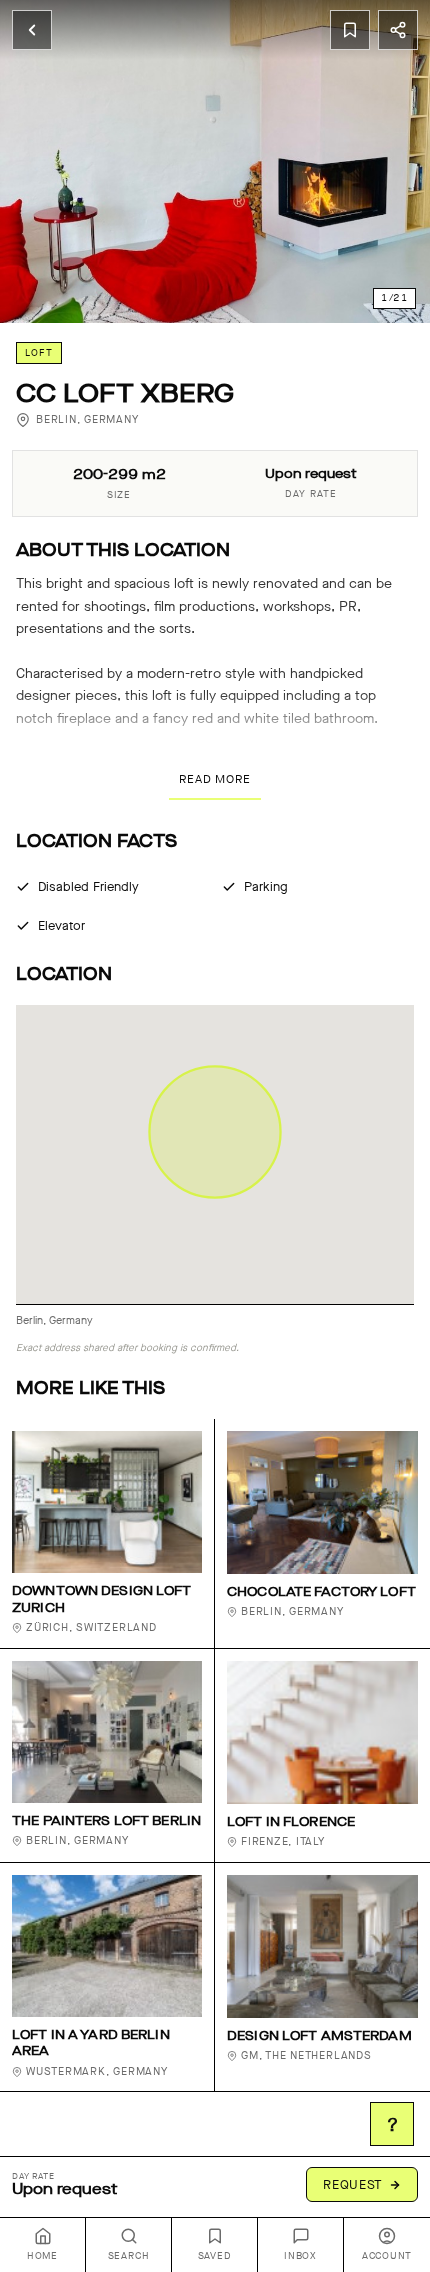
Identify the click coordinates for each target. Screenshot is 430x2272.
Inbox (300, 2256)
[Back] (32, 30)
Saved (215, 2256)
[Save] (350, 30)
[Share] (398, 30)
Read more (215, 779)
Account (387, 2256)
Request (353, 2184)
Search (129, 2256)
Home (42, 2256)
